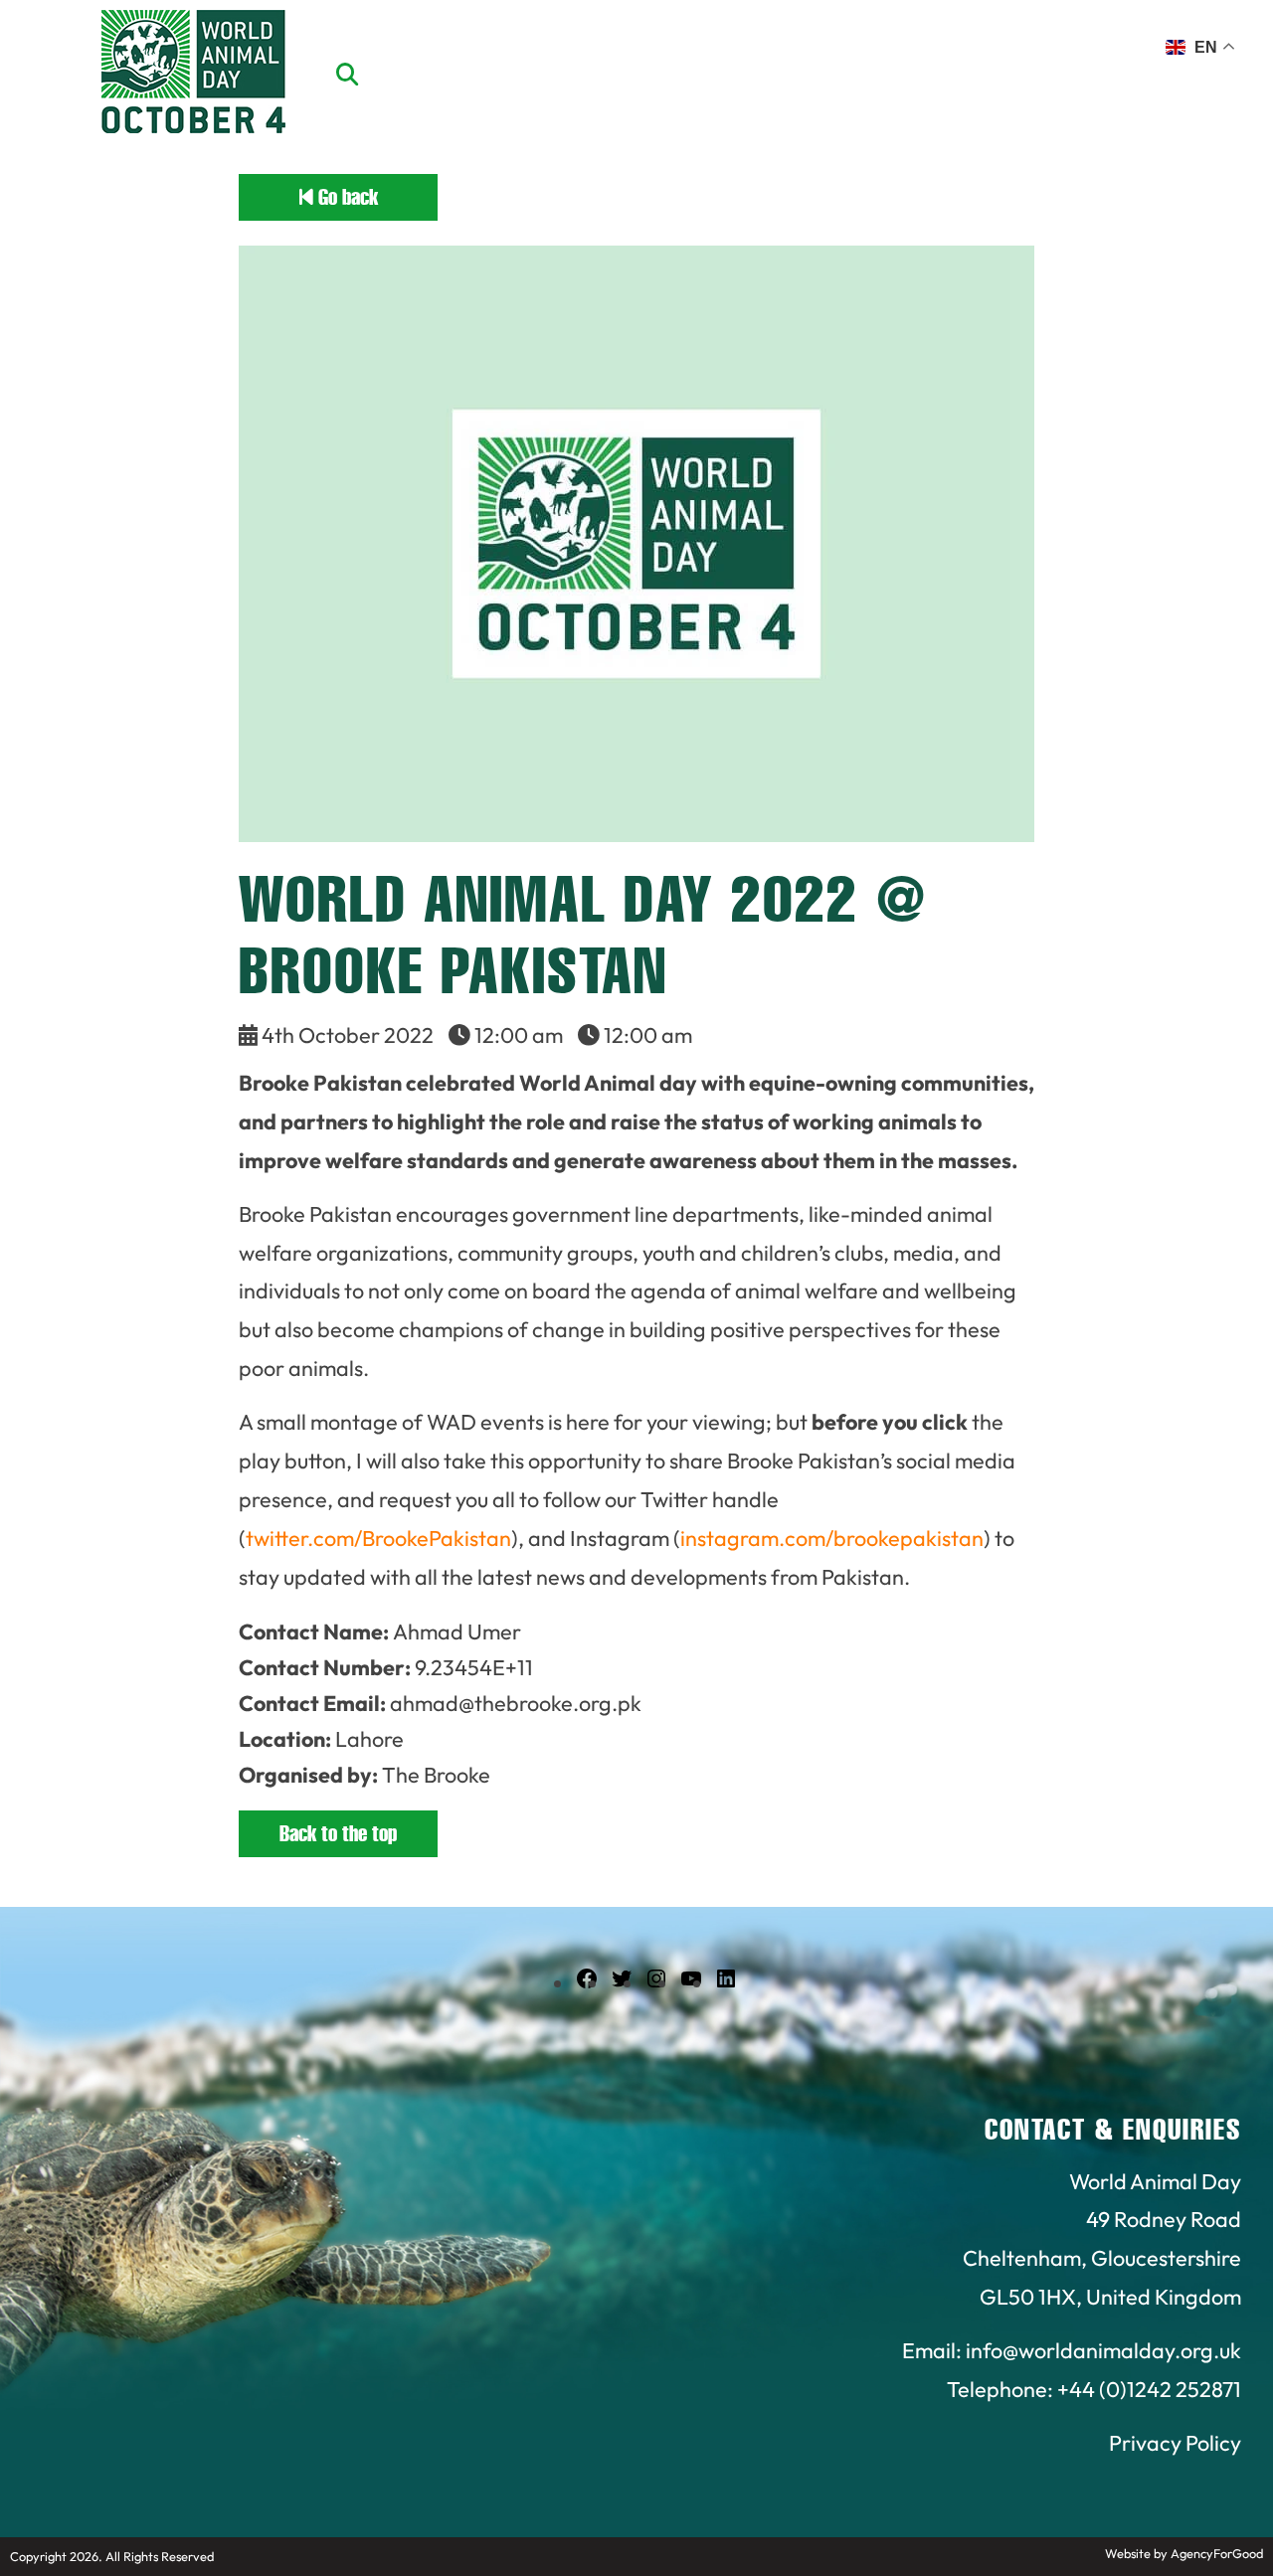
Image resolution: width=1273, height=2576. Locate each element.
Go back (346, 197)
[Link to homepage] (193, 75)
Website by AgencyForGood (1184, 2553)
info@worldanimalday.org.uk (1103, 2350)
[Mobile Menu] (39, 55)
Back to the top (338, 1834)
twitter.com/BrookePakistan (378, 1538)
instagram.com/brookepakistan (832, 1538)
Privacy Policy (1175, 2443)
